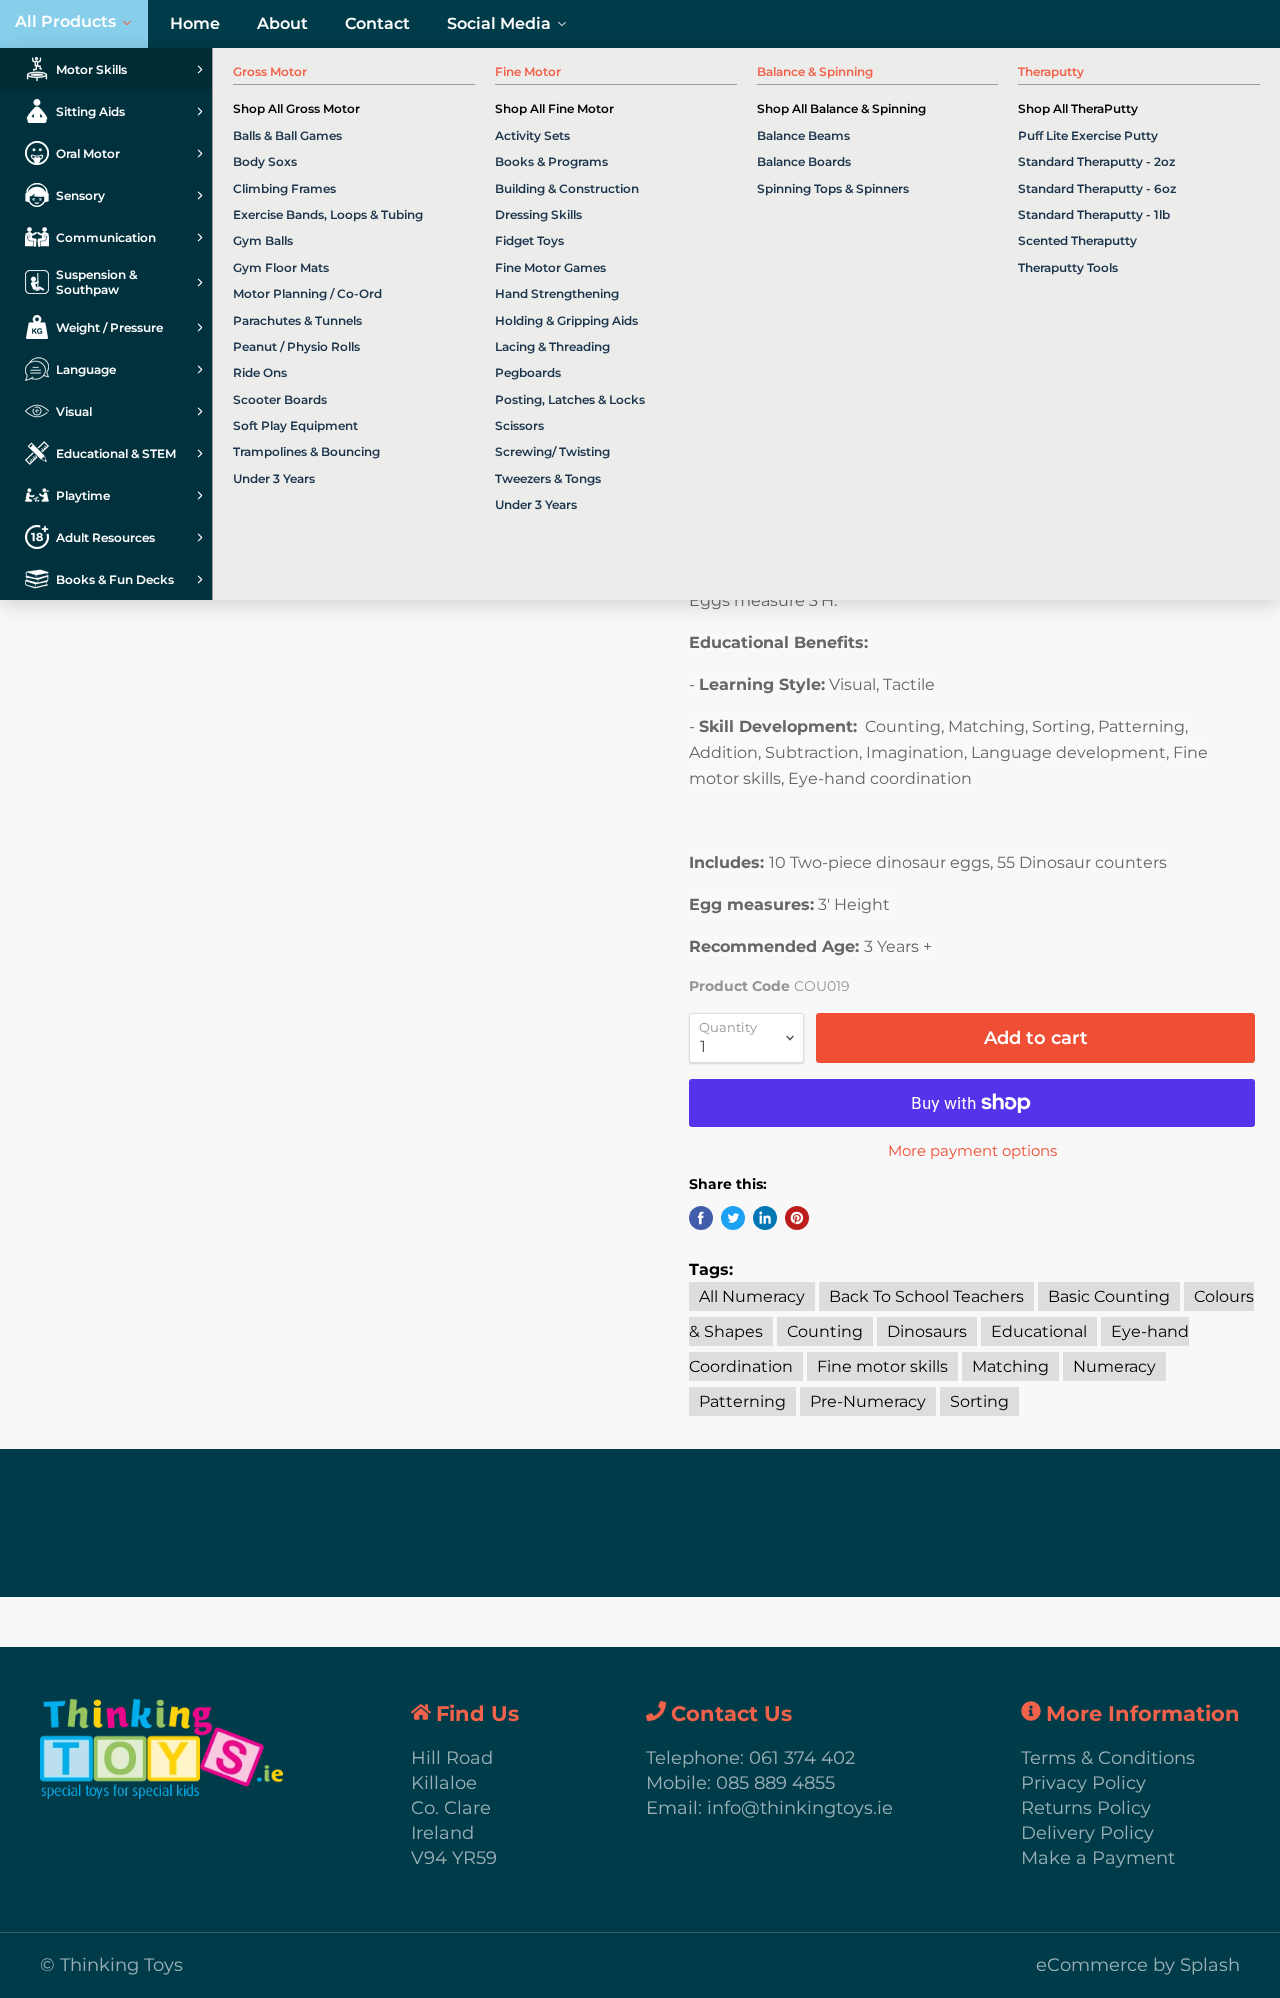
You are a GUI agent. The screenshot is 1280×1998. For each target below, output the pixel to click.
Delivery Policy (1087, 1833)
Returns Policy (1086, 1808)
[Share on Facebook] (701, 1218)
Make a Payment (1098, 1858)
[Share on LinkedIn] (765, 1218)
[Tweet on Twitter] (733, 1218)
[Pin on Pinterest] (797, 1218)
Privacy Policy (1083, 1783)
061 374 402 (802, 1758)
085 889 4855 (775, 1783)
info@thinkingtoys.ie (800, 1808)
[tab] (106, 69)
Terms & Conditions (1108, 1758)
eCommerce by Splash (1138, 1965)
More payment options (972, 1150)
